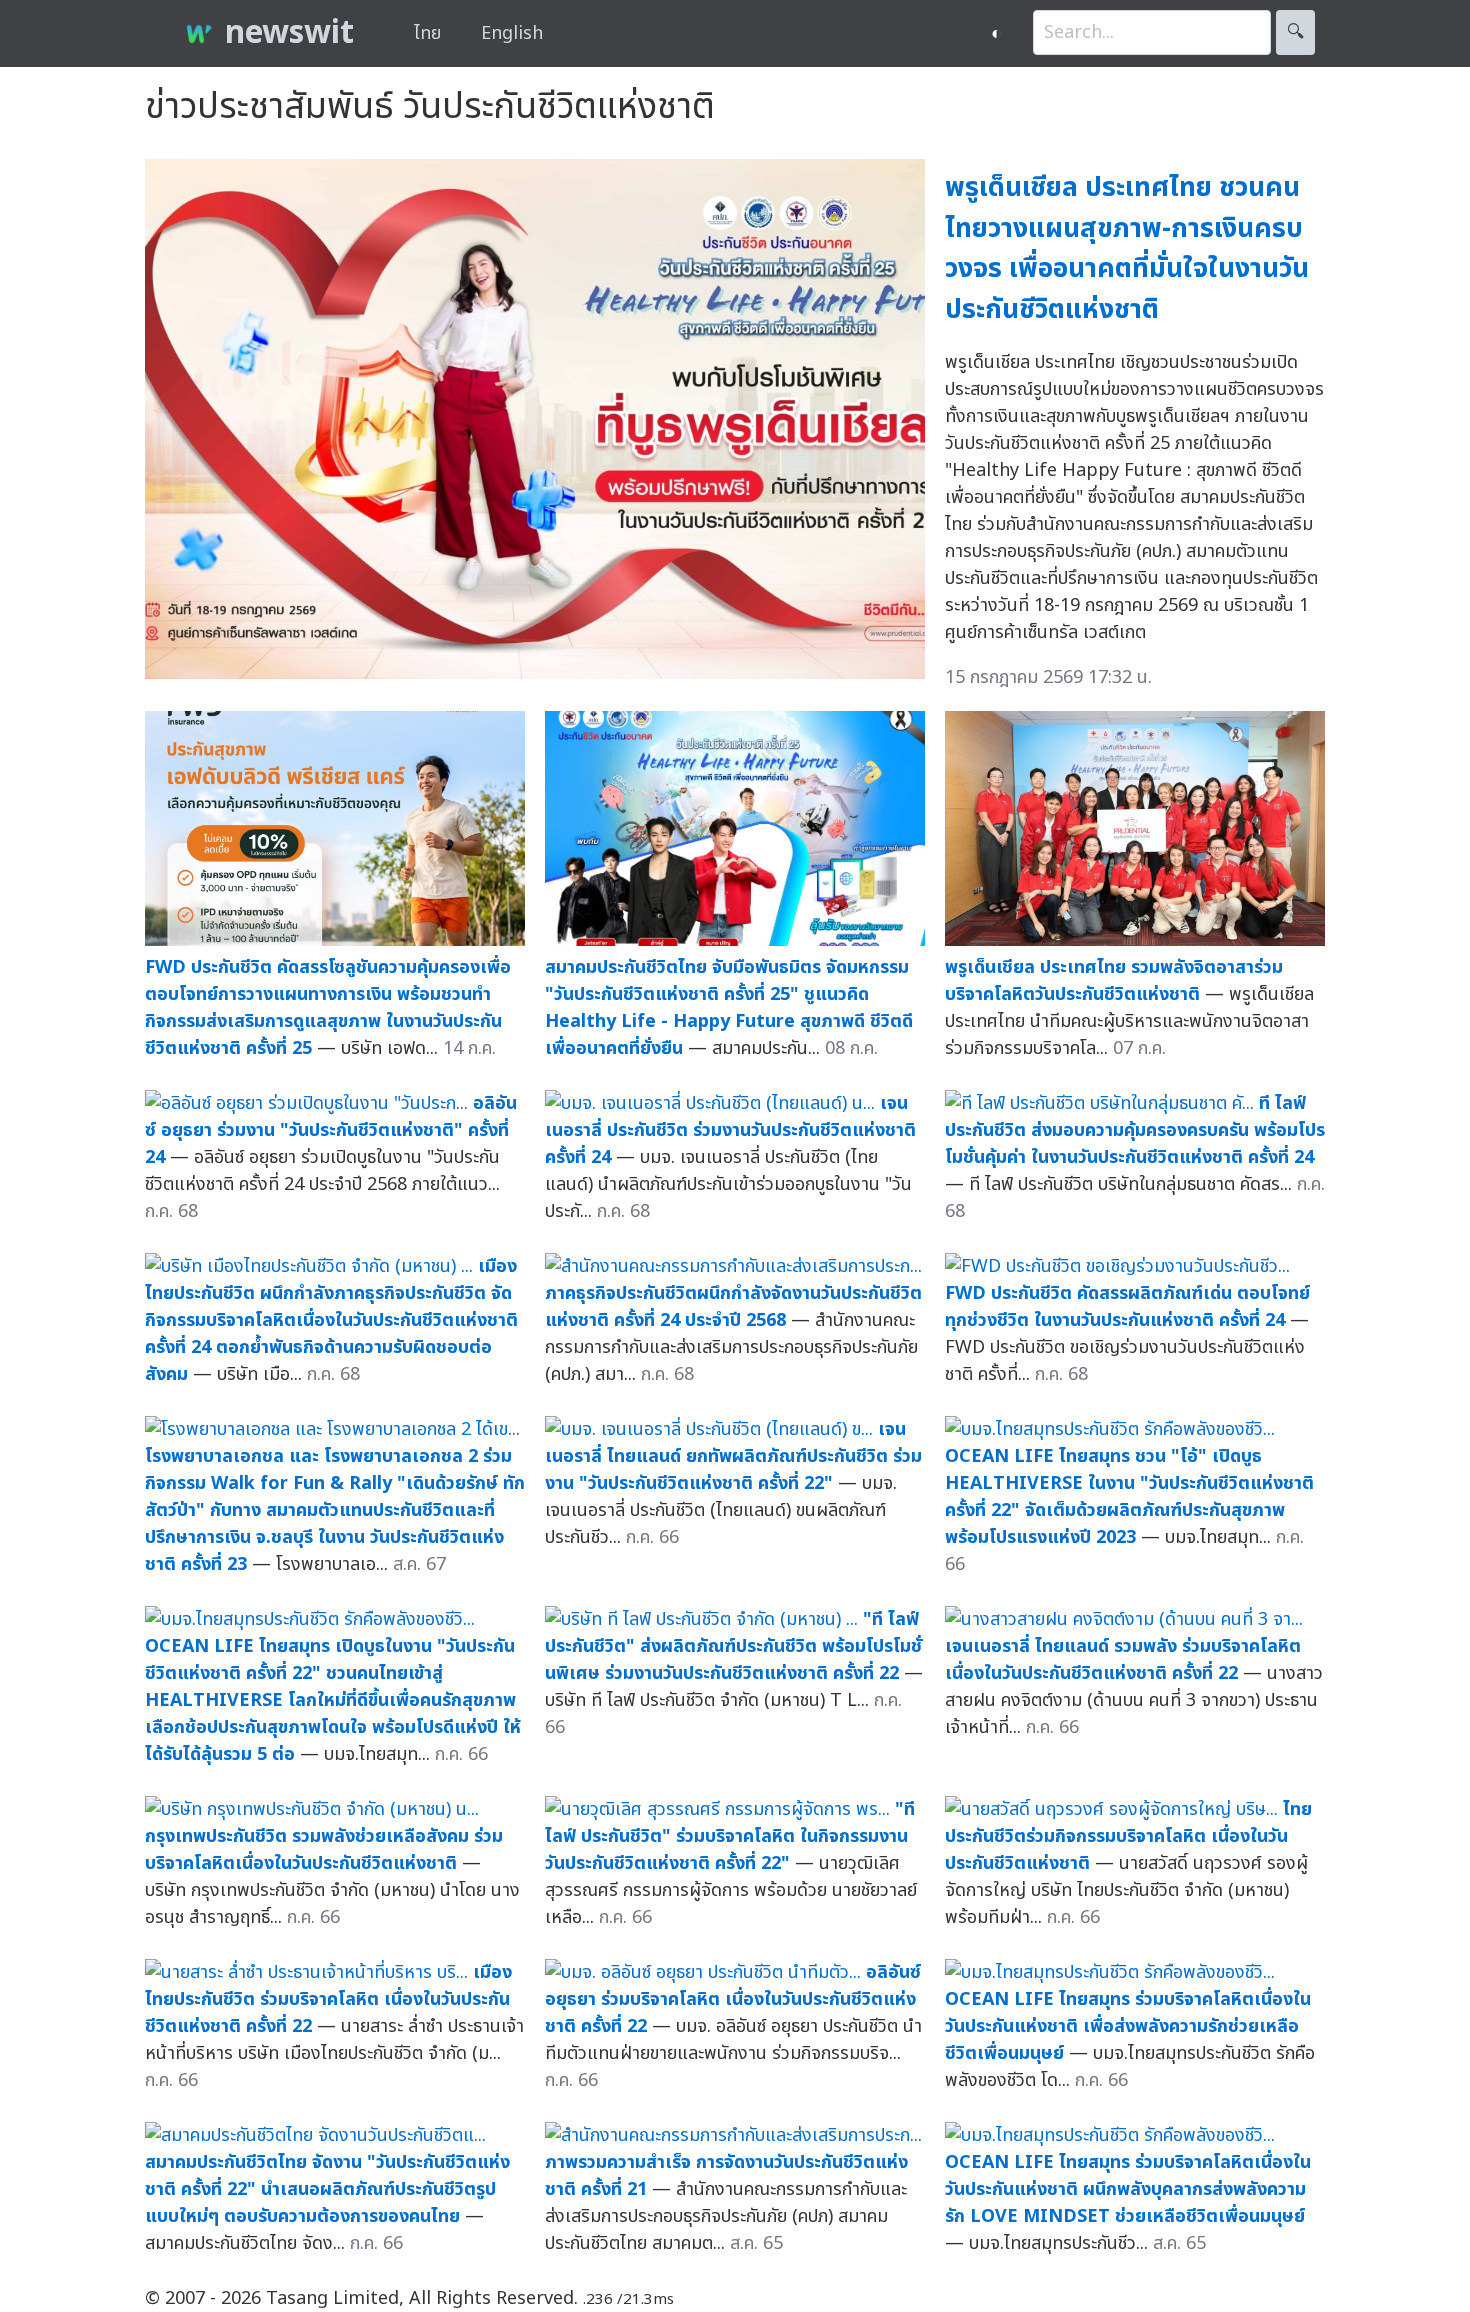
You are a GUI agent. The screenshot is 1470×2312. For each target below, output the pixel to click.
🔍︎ (1295, 32)
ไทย (427, 33)
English (512, 33)
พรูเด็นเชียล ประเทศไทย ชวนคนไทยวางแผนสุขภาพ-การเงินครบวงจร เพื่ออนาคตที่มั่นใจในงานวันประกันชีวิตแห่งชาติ (1127, 248)
